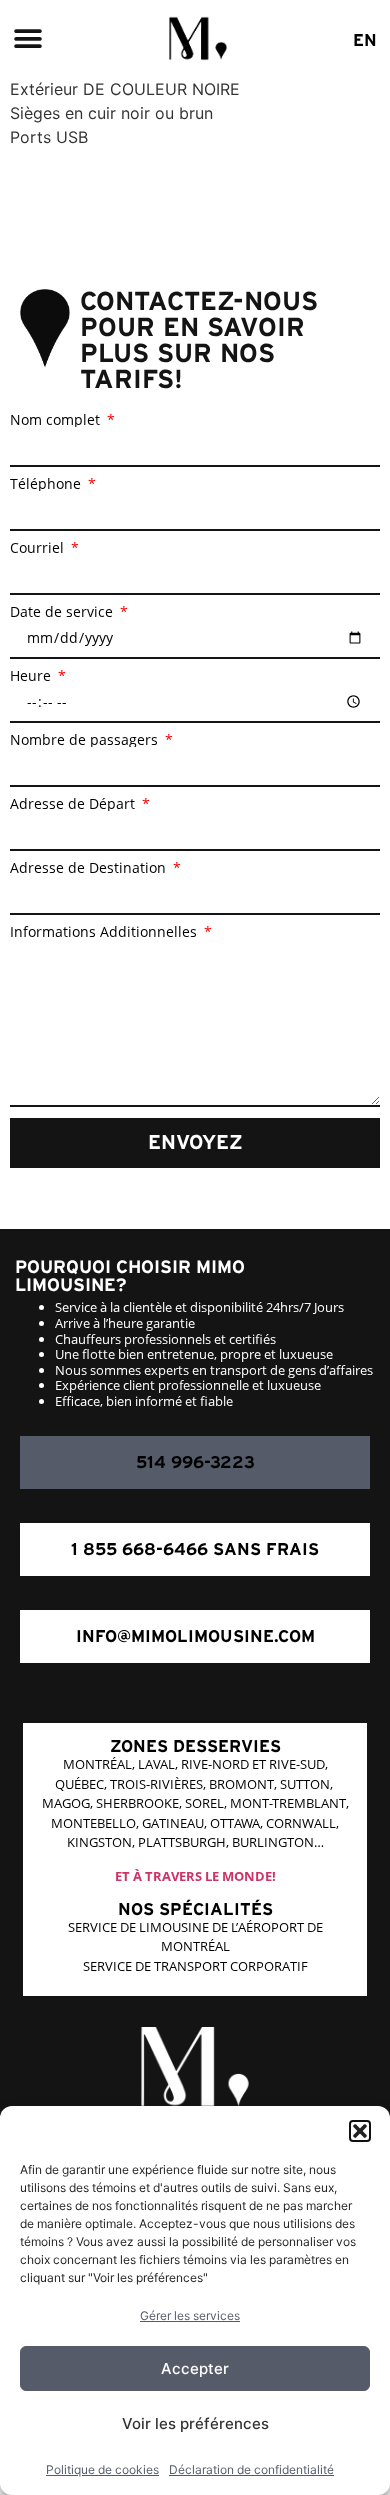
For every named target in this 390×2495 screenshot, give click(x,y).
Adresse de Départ (74, 804)
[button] (360, 2131)
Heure (32, 676)
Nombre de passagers (86, 740)
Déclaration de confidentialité (251, 2469)
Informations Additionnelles (105, 932)
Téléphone (47, 484)
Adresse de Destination (90, 868)
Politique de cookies (102, 2469)
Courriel (39, 548)
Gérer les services (190, 2315)
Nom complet (57, 420)
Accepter (195, 2368)
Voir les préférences (195, 2423)
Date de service (63, 612)
